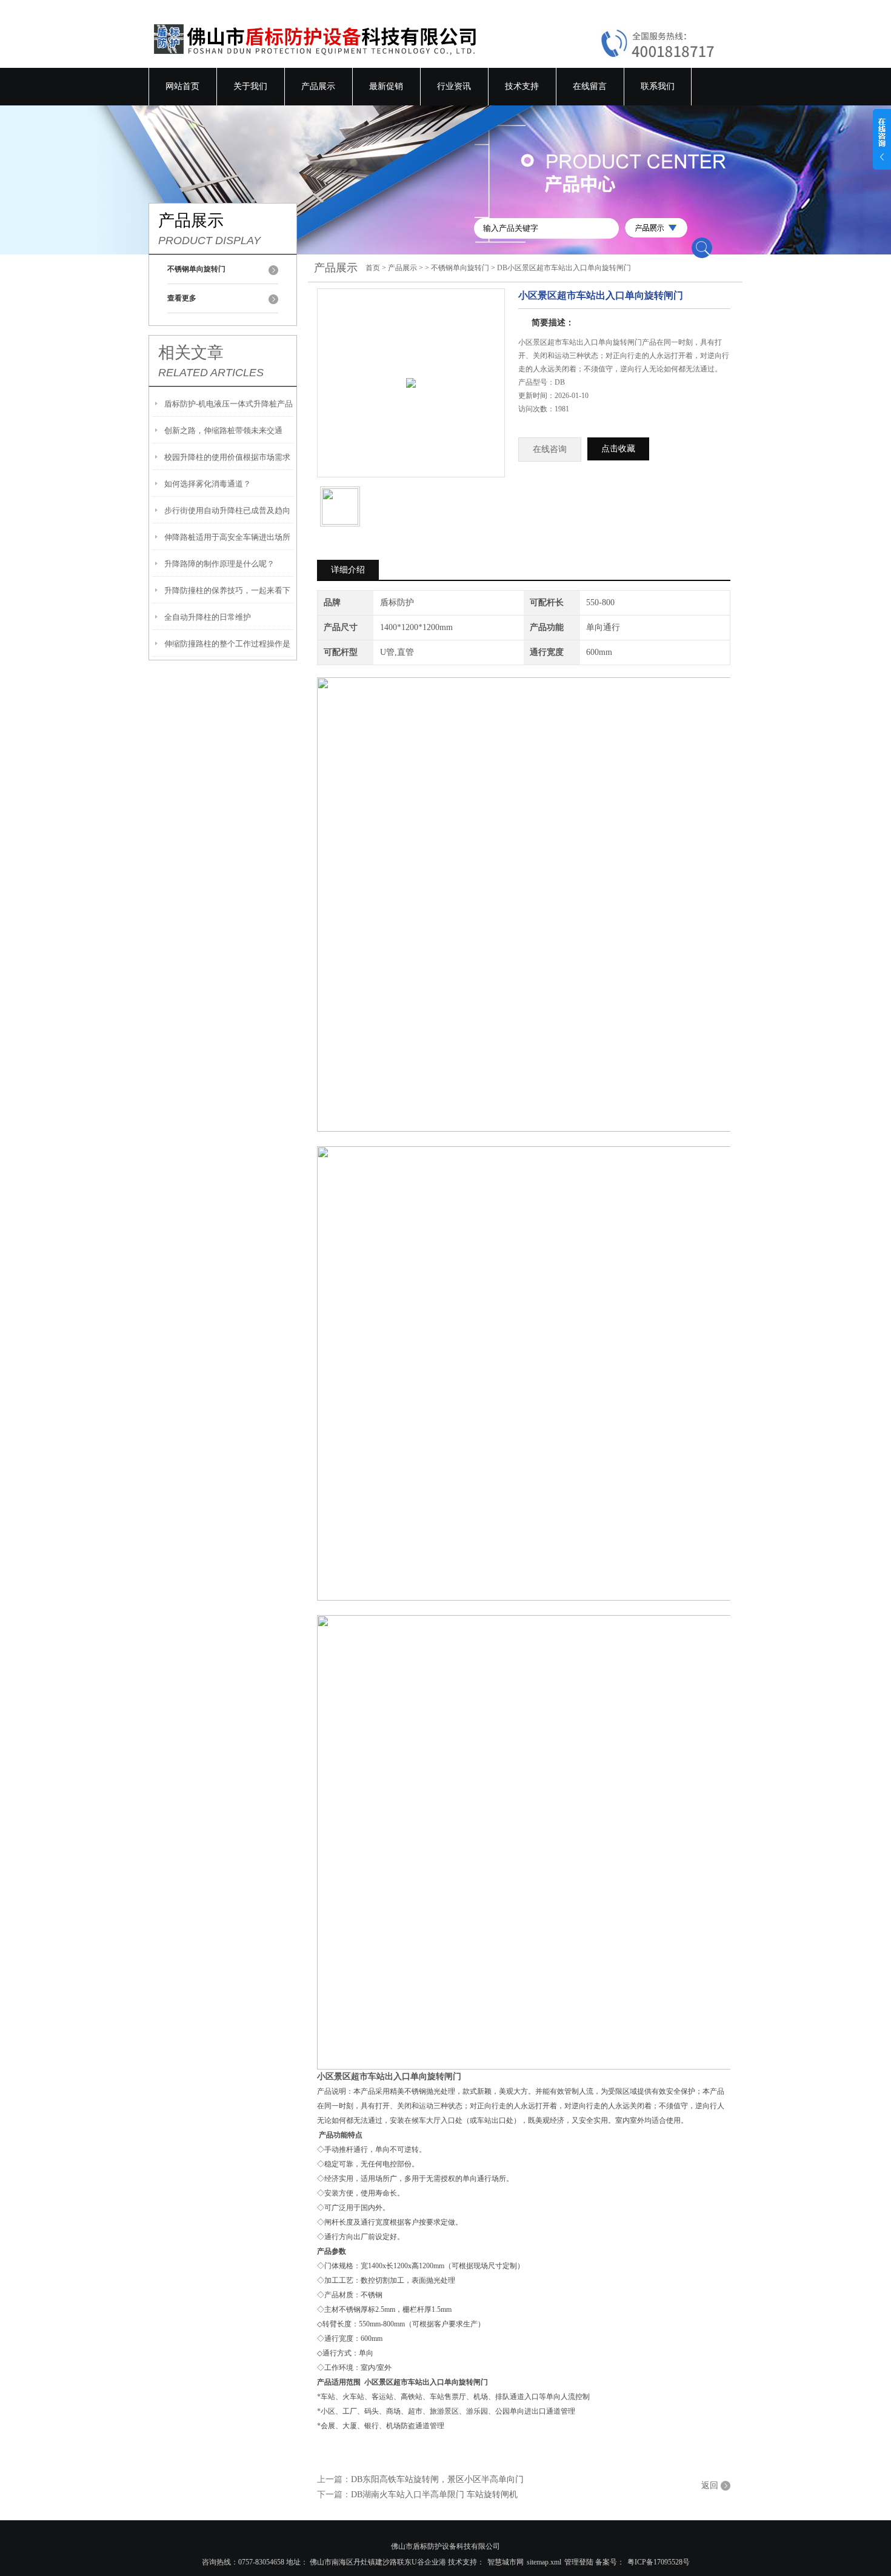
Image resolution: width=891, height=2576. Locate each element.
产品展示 (318, 86)
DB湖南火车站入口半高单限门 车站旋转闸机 (434, 2495)
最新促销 (386, 86)
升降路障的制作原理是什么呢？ (219, 564)
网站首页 (182, 86)
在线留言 (590, 86)
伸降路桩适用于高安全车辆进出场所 (227, 537)
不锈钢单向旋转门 (460, 268)
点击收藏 (618, 449)
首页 (373, 268)
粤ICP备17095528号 (659, 2562)
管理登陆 (579, 2562)
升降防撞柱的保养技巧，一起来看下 (227, 590)
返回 (710, 2485)
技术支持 (522, 86)
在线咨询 (550, 449)
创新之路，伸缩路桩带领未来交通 (223, 430)
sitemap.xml (544, 2562)
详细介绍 (348, 570)
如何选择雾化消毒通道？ (208, 484)
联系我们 (658, 86)
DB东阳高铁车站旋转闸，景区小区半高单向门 (437, 2479)
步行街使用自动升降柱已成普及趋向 (227, 510)
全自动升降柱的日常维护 (208, 617)
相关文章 (191, 353)
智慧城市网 (506, 2562)
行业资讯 (454, 86)
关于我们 (250, 86)
